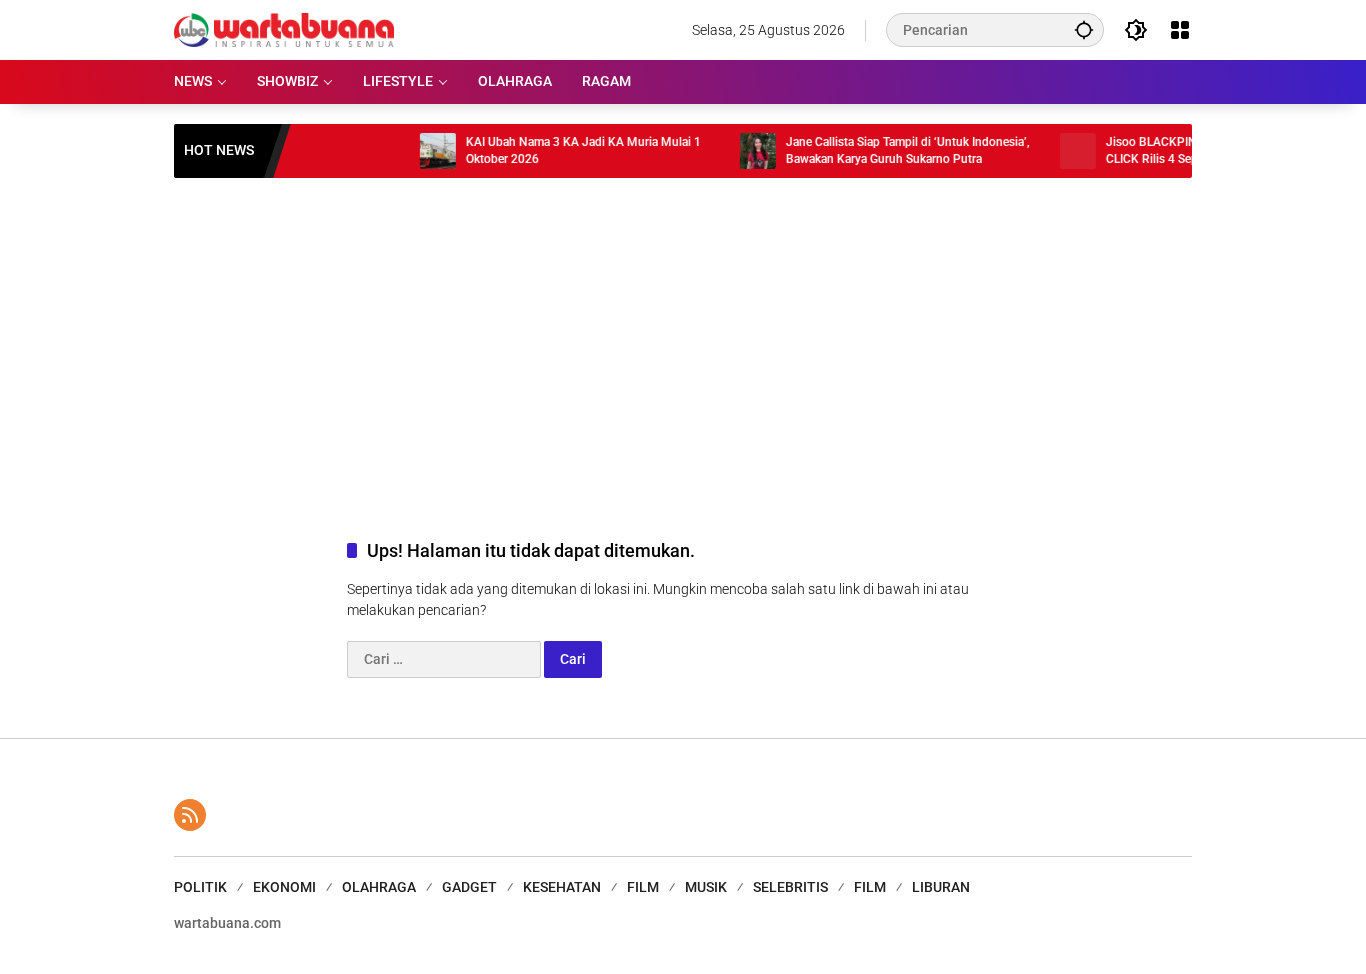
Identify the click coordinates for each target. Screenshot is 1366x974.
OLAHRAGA (379, 887)
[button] (1084, 29)
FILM (643, 887)
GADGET (469, 887)
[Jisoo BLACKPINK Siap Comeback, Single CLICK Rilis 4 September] (1061, 151)
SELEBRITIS (790, 887)
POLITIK (200, 887)
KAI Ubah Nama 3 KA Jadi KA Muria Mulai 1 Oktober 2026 (566, 150)
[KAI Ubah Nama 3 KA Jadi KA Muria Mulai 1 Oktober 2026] (421, 151)
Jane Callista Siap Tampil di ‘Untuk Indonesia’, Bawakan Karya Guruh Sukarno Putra (891, 150)
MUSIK (706, 887)
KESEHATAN (562, 887)
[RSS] (190, 815)
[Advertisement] (683, 338)
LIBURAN (941, 887)
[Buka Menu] (1180, 30)
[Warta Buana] (284, 29)
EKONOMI (284, 887)
